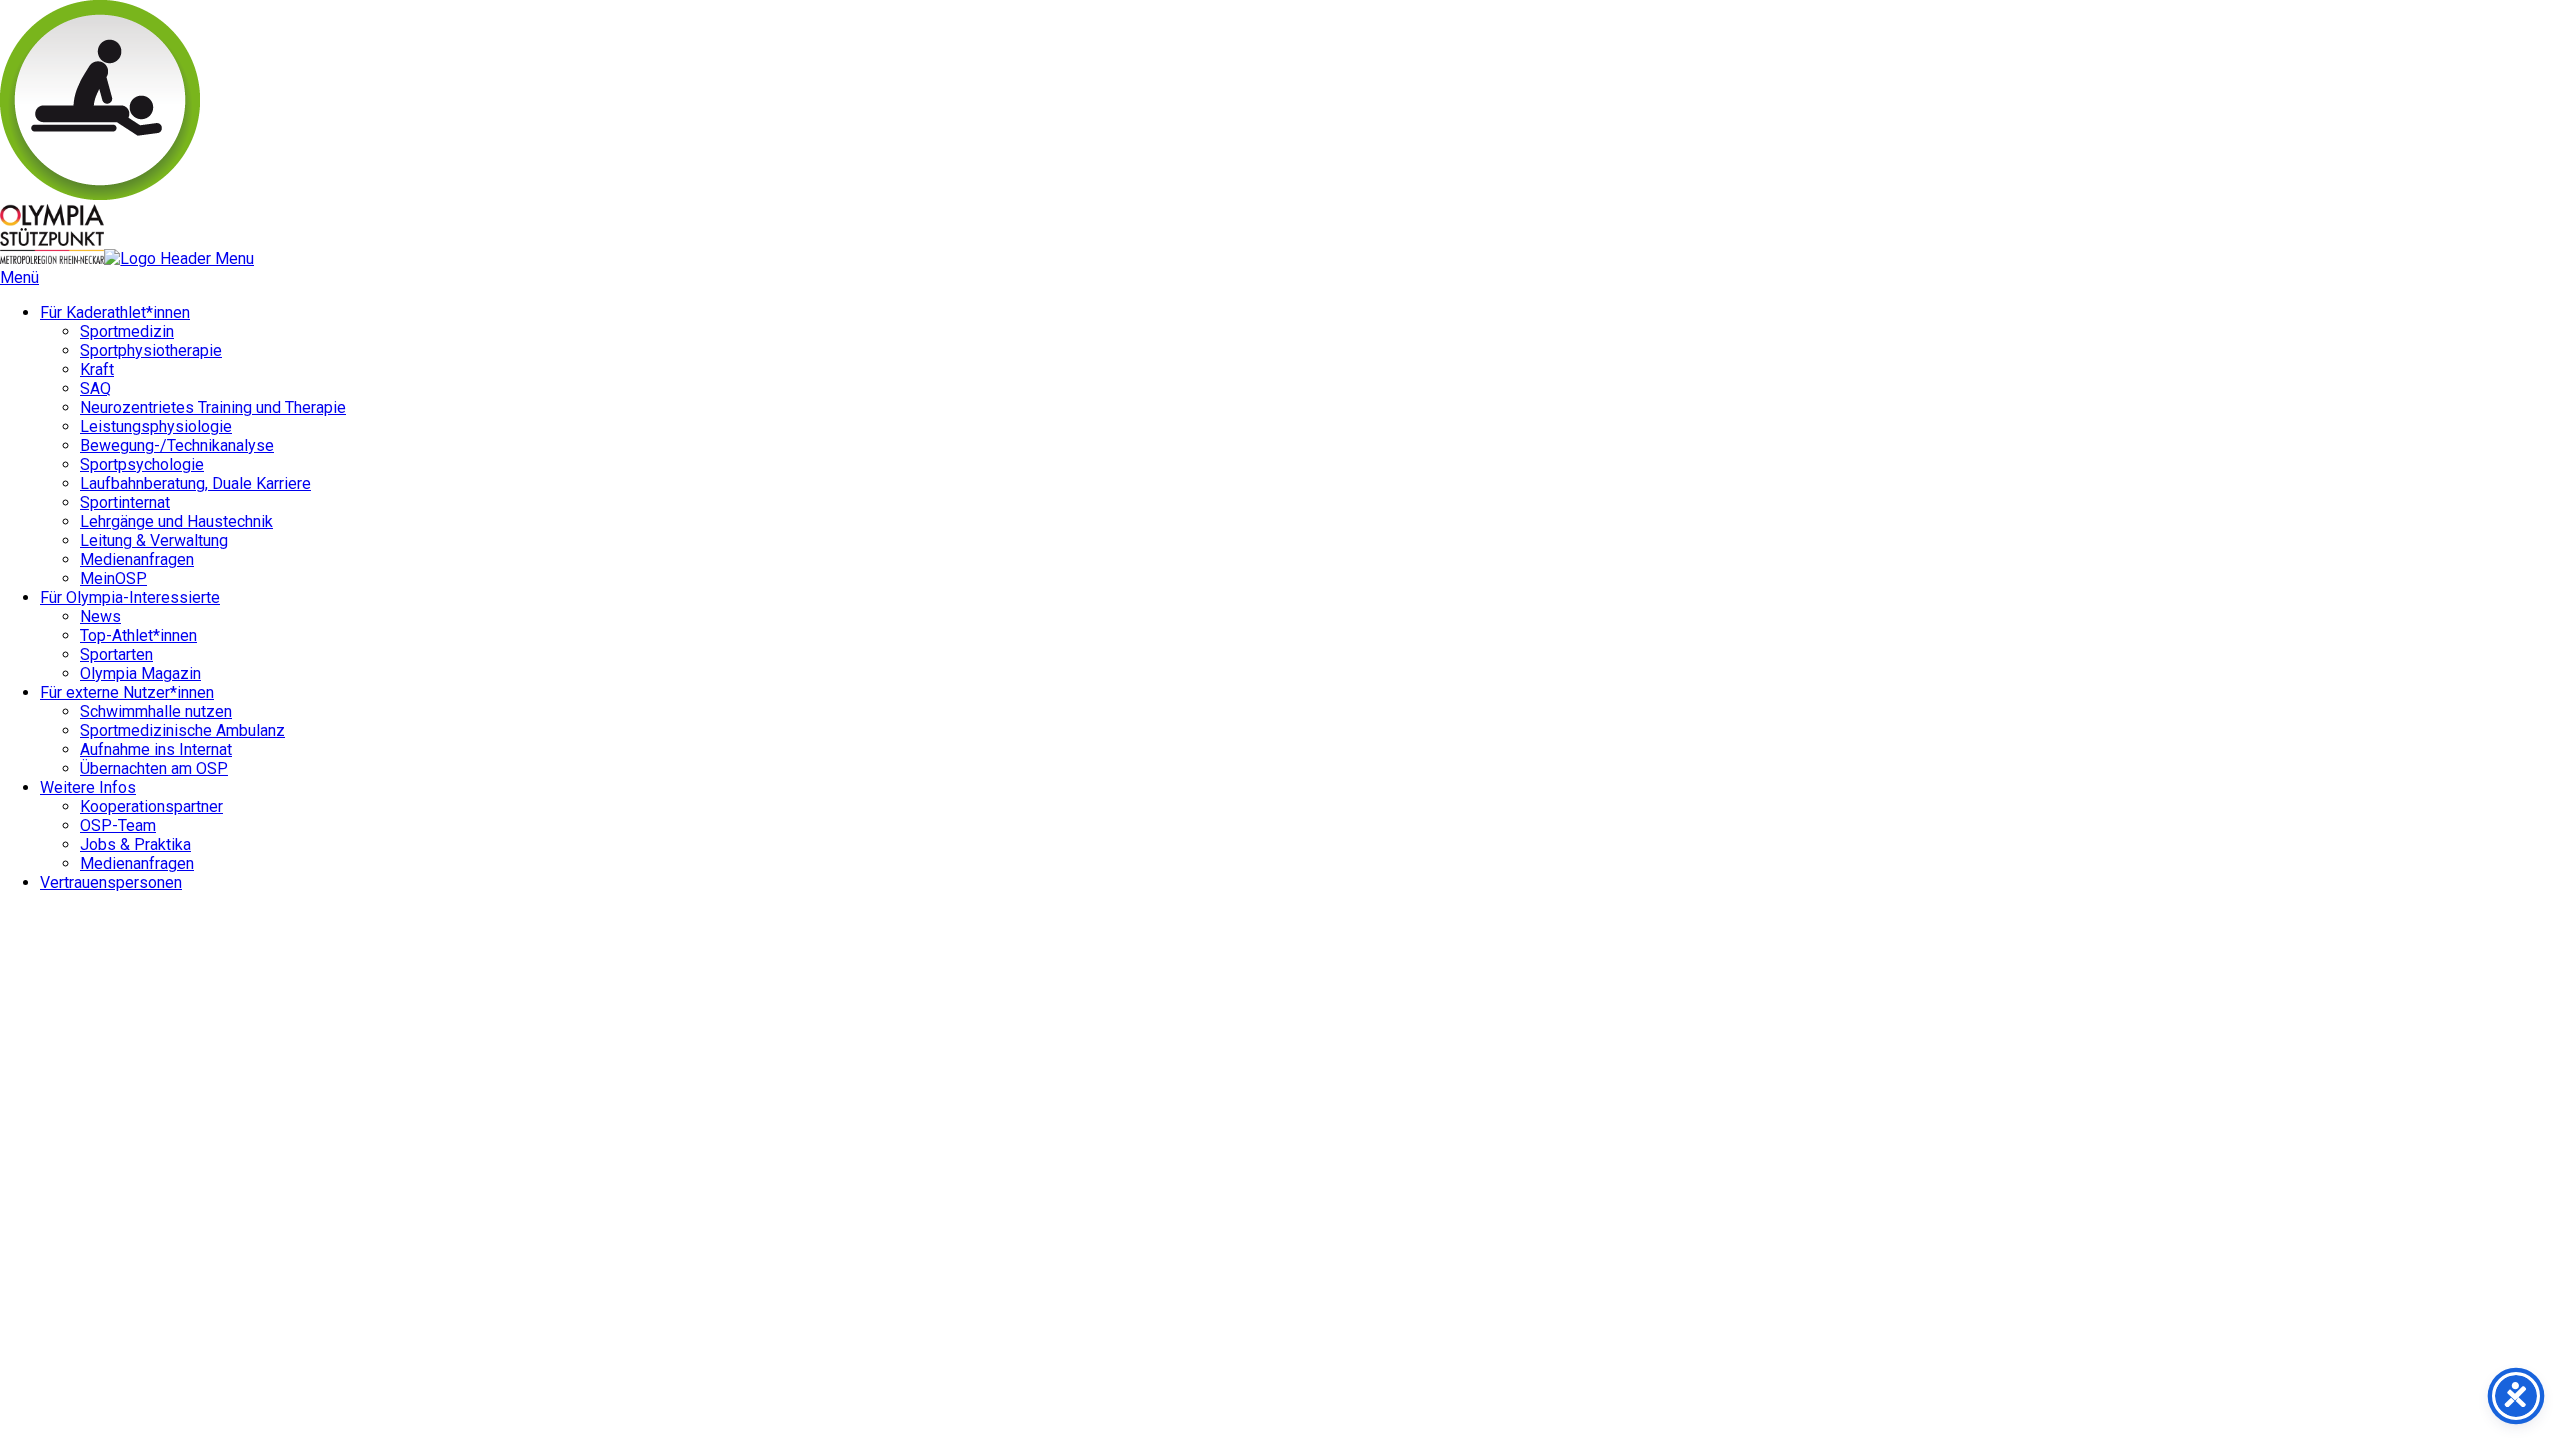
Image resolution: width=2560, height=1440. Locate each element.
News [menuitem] (100, 616)
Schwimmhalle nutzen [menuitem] (156, 711)
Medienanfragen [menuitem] (137, 559)
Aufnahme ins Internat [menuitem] (156, 749)
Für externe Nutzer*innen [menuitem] (127, 692)
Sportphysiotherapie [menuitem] (151, 350)
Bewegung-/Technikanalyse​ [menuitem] (177, 445)
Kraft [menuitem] (97, 369)
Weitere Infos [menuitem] (88, 787)
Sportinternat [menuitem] (125, 502)
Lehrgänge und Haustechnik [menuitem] (176, 521)
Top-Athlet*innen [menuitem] (138, 635)
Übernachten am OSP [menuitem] (154, 768)
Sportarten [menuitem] (116, 654)
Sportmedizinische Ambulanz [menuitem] (182, 730)
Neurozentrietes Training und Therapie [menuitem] (213, 407)
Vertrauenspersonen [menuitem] (111, 882)
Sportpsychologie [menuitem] (142, 464)
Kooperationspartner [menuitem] (151, 806)
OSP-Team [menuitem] (118, 825)
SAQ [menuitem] (95, 388)
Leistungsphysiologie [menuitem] (156, 426)
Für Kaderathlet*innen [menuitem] (115, 312)
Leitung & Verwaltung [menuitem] (154, 540)
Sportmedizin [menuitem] (127, 331)
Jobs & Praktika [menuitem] (135, 844)
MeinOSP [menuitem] (113, 578)
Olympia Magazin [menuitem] (140, 673)
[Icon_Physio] (100, 194)
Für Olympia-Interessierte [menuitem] (130, 597)
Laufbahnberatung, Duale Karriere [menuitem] (195, 483)
